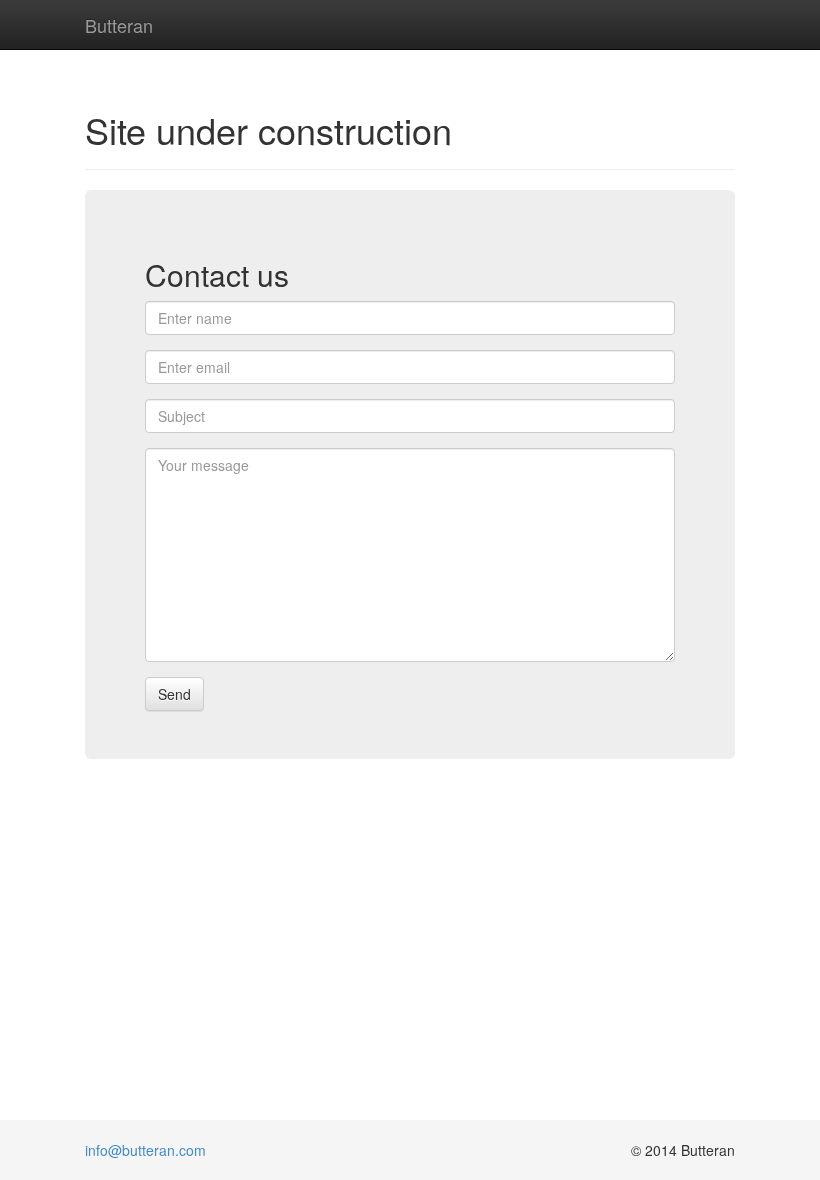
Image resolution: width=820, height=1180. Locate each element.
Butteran (119, 21)
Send (174, 694)
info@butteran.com (145, 1150)
